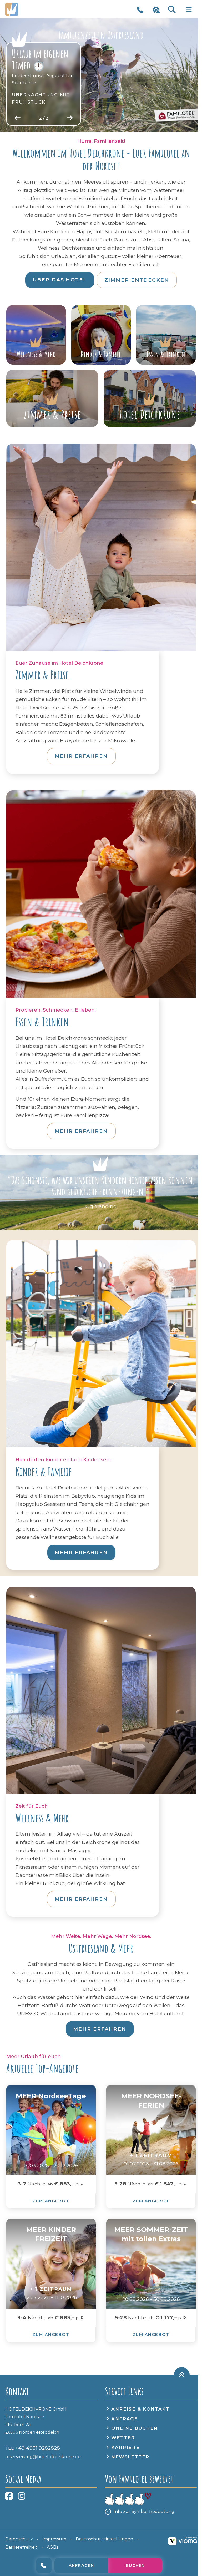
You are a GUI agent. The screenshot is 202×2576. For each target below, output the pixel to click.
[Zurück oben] (182, 2375)
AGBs (52, 2547)
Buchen (135, 2565)
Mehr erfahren (81, 756)
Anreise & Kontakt (140, 2409)
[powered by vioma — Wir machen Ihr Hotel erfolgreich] (182, 2541)
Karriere (125, 2447)
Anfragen (81, 2565)
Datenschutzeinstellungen (104, 2539)
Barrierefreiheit (21, 2547)
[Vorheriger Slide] (18, 118)
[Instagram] (22, 2498)
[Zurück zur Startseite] (33, 9)
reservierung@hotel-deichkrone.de (43, 2457)
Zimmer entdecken (137, 280)
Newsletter (130, 2457)
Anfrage (125, 2419)
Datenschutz (19, 2539)
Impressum (54, 2539)
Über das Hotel (60, 280)
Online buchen (135, 2428)
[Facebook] (9, 2498)
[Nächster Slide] (70, 118)
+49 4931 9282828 (44, 2565)
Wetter (123, 2438)
